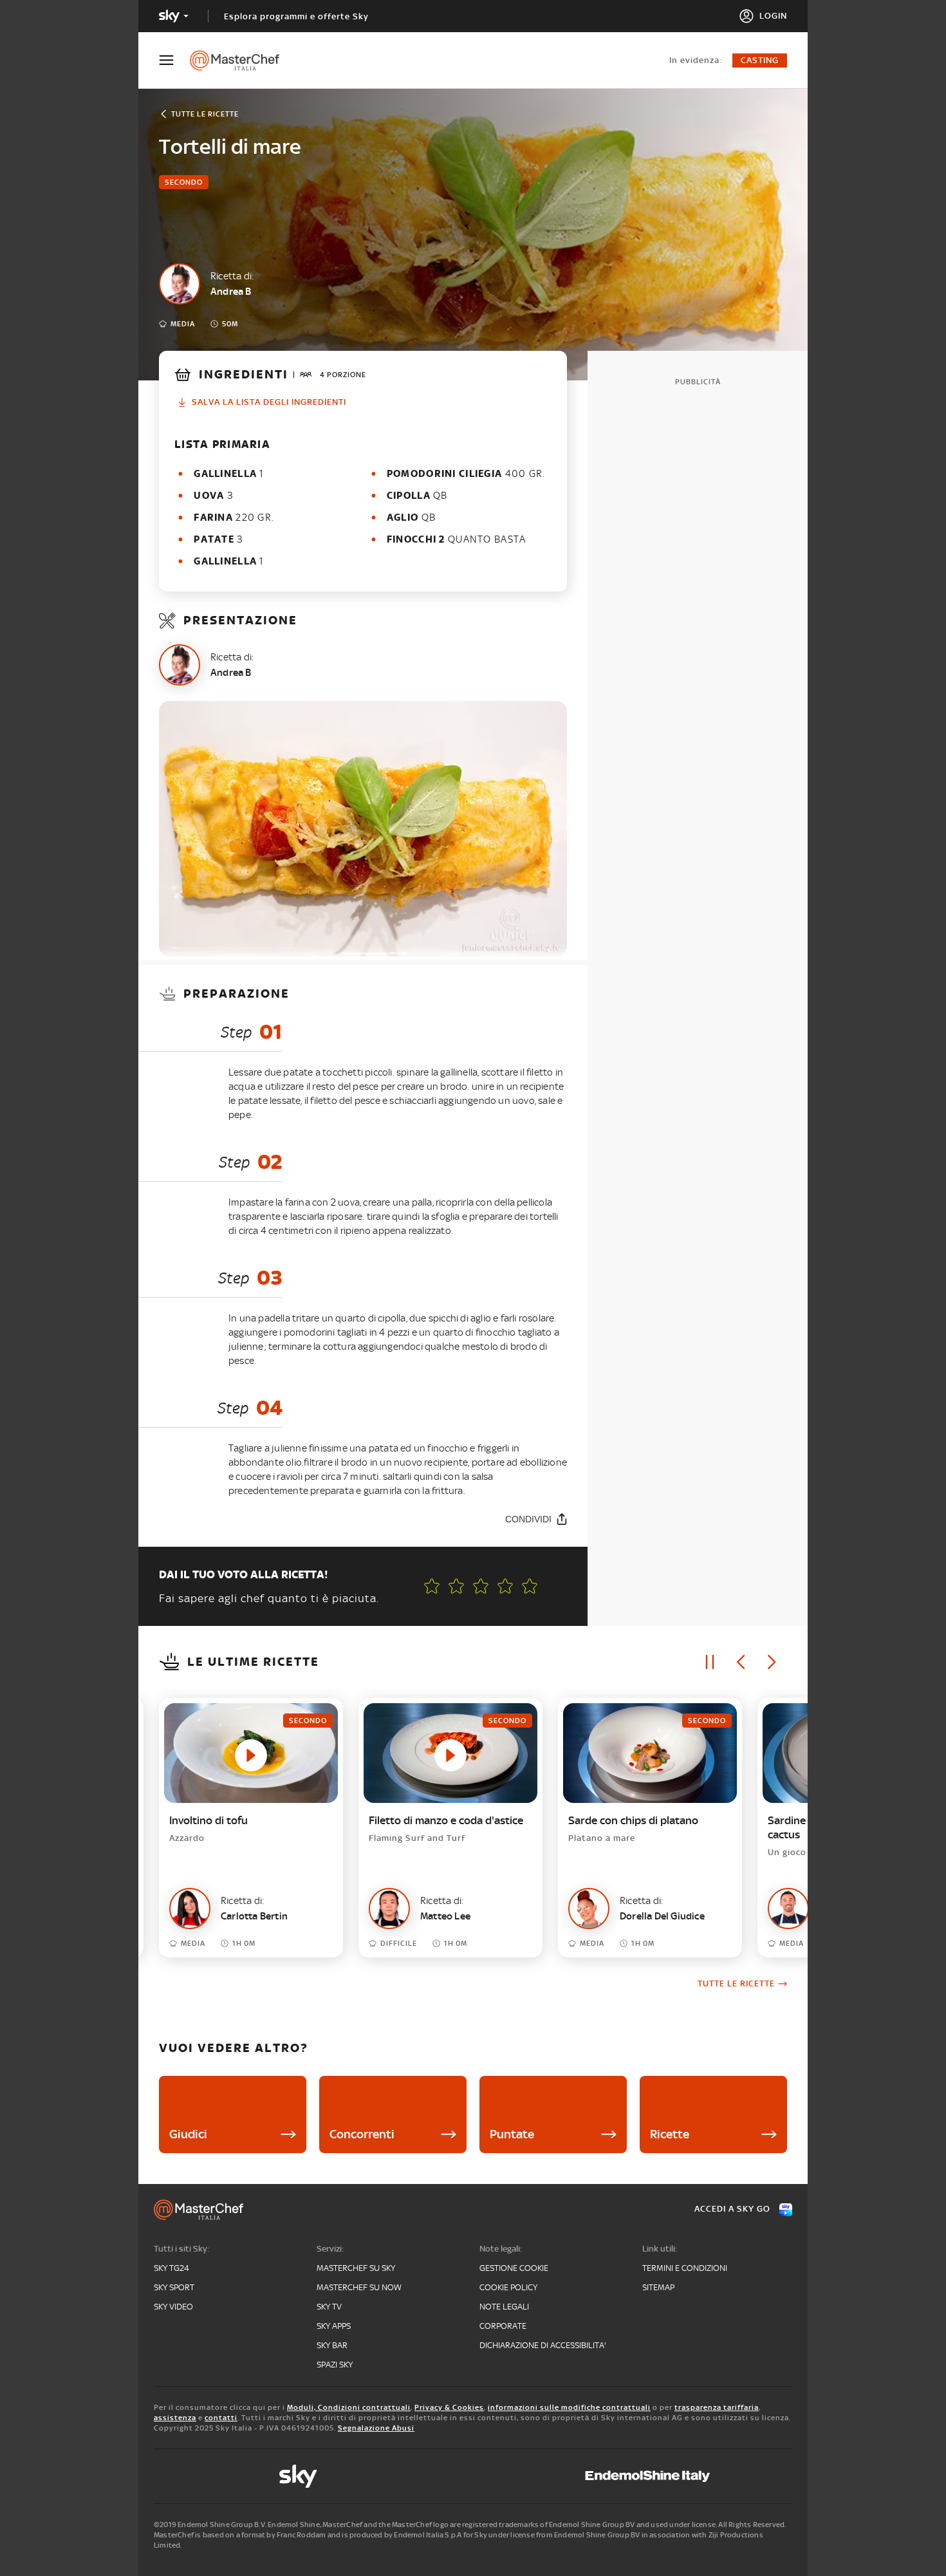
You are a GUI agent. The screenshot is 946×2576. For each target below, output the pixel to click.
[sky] (298, 2476)
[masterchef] (241, 61)
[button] (530, 1586)
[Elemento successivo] (772, 1662)
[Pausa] (710, 1662)
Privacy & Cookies (449, 2407)
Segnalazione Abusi (376, 2428)
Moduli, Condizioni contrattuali (349, 2407)
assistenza (175, 2418)
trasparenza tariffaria (717, 2407)
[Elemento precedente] (741, 1662)
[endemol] (648, 2476)
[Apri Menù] (174, 60)
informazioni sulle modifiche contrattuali (569, 2407)
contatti (221, 2418)
